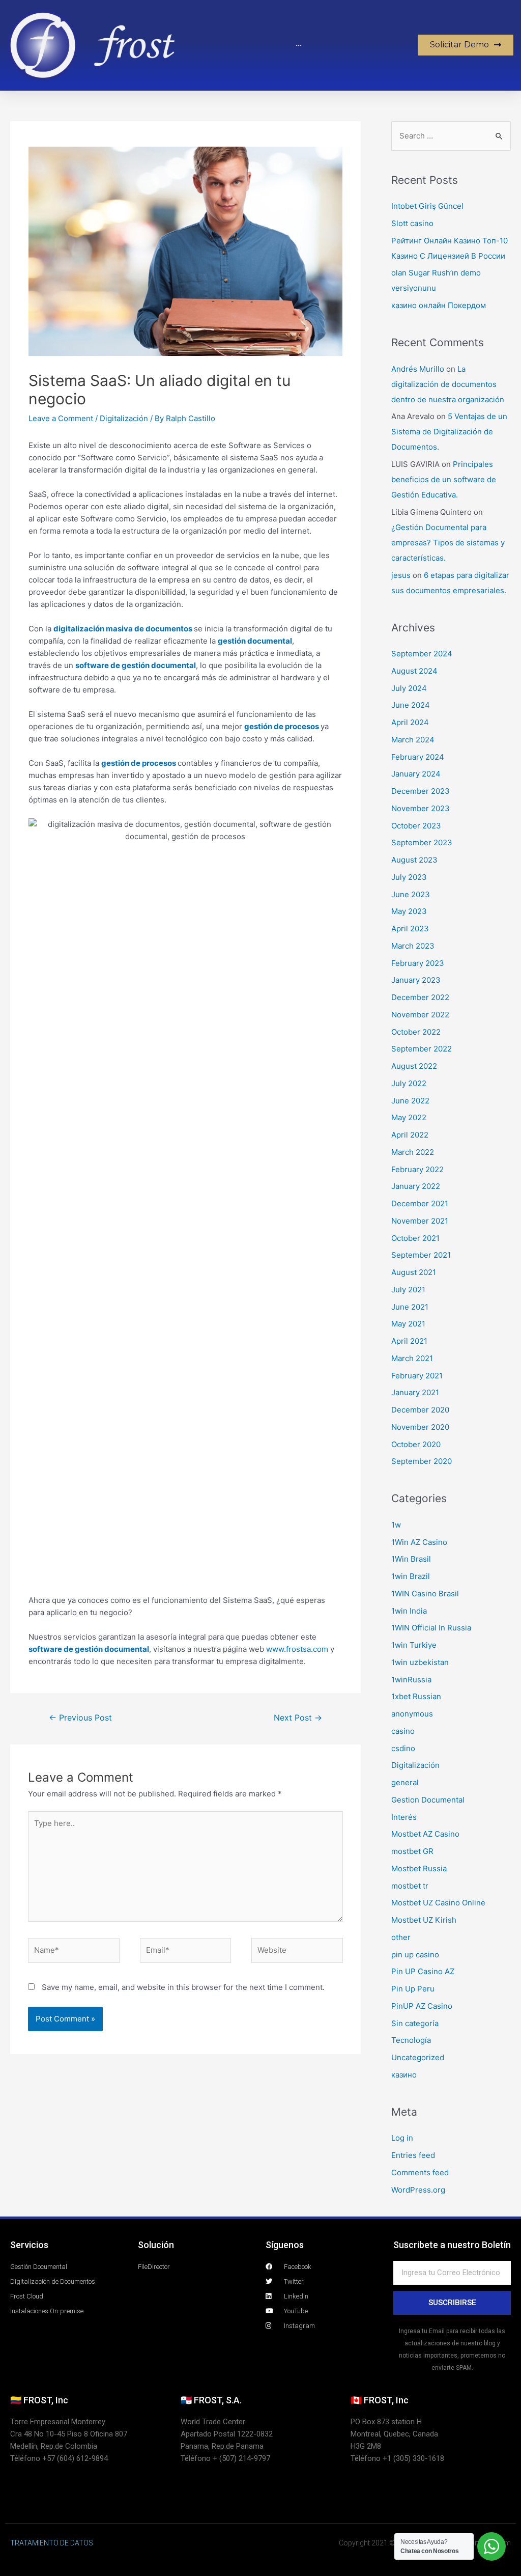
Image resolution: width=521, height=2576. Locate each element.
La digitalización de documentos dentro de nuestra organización (448, 384)
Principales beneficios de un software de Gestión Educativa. (444, 479)
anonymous (412, 1714)
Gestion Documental (428, 1800)
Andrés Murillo (418, 369)
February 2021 (417, 1376)
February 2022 (417, 1169)
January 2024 (416, 774)
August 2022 (414, 1066)
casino (403, 1731)
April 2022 (410, 1135)
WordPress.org (418, 2190)
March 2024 (413, 740)
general (405, 1782)
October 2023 (416, 826)
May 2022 (409, 1117)
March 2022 (413, 1152)
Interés (404, 1817)
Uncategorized (418, 2057)
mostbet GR (412, 1851)
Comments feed (420, 2172)
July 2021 (408, 1290)
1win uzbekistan (420, 1662)
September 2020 (422, 1461)
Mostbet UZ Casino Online (438, 1903)
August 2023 (414, 860)
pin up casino (415, 1955)
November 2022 (420, 1015)
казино (404, 2075)
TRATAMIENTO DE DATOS (52, 2543)
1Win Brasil (411, 1559)
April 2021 (409, 1341)
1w (396, 1525)
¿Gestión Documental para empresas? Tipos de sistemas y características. (448, 543)
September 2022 (422, 1049)
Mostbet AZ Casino (425, 1834)
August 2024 (414, 671)
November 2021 (420, 1221)
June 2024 (411, 705)
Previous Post (80, 1718)
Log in (402, 2138)
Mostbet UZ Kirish (424, 1920)
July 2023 (409, 877)
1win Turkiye (414, 1645)
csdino (403, 1748)
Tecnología (411, 2040)
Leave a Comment (61, 418)
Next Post (298, 1718)
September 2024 (422, 654)
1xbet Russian (416, 1696)
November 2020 (420, 1427)
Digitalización (124, 418)
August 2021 (414, 1272)
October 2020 (416, 1444)
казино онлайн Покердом (439, 305)
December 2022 (420, 997)
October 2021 (415, 1238)
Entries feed (413, 2155)
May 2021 (408, 1324)
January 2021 (415, 1392)
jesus (401, 575)
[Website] (297, 1952)
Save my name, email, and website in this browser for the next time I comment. (183, 1987)
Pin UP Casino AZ (423, 1971)
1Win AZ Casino (419, 1542)
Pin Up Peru (413, 1989)
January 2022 (416, 1186)
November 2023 (421, 808)
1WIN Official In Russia (431, 1628)
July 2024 (409, 688)
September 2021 (421, 1255)
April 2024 (410, 722)
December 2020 (420, 1410)
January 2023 (416, 980)
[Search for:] (451, 136)
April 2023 (410, 929)
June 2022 (410, 1101)
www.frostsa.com (297, 1649)
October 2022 (416, 1032)
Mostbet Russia (419, 1868)
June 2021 (410, 1307)
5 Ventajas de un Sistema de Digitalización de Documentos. (449, 432)
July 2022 (409, 1083)
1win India (409, 1611)
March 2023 (413, 946)
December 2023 (421, 791)
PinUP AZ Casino (422, 2006)
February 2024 (418, 757)
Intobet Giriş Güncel (427, 206)
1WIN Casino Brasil (425, 1594)
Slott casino (412, 223)
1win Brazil (411, 1576)
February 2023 (418, 963)
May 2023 (409, 911)
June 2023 (411, 894)
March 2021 (412, 1358)
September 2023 (422, 842)
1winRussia (411, 1680)
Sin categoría (415, 2023)
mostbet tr (410, 1886)
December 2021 (420, 1203)
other (401, 1937)
